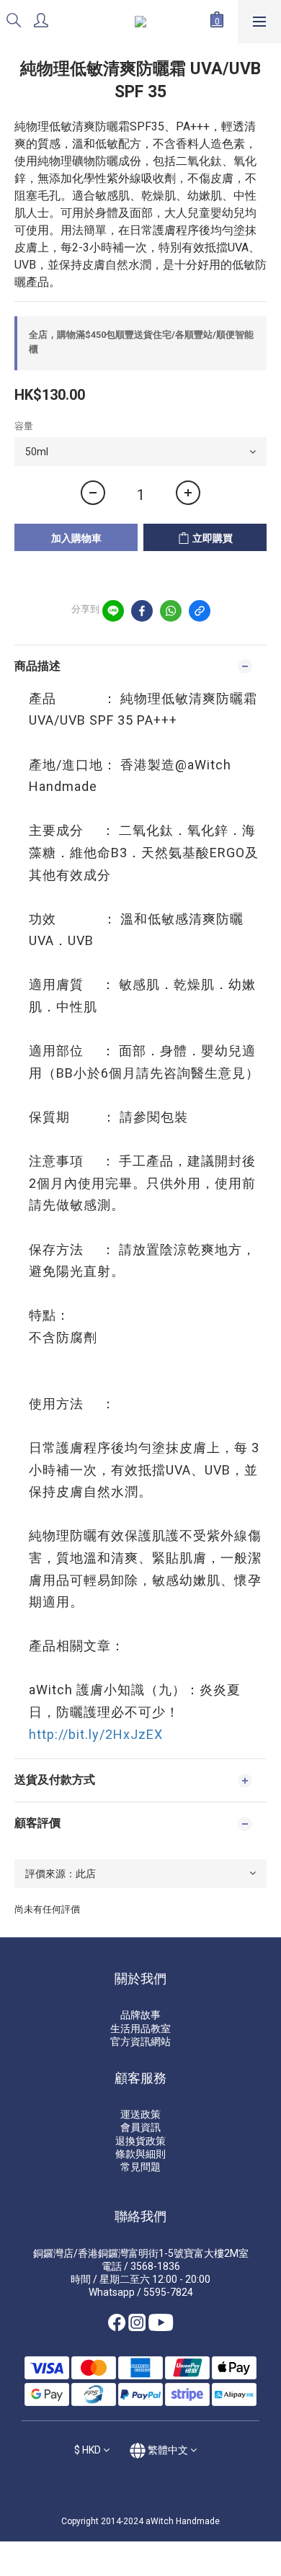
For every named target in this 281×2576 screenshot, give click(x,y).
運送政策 (140, 2114)
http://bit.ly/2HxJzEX (96, 1734)
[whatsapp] (171, 611)
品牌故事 (140, 2015)
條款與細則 (140, 2154)
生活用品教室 (140, 2029)
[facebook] (142, 611)
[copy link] (200, 611)
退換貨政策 (140, 2141)
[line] (113, 611)
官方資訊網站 (140, 2041)
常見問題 (140, 2167)
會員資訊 (140, 2127)
